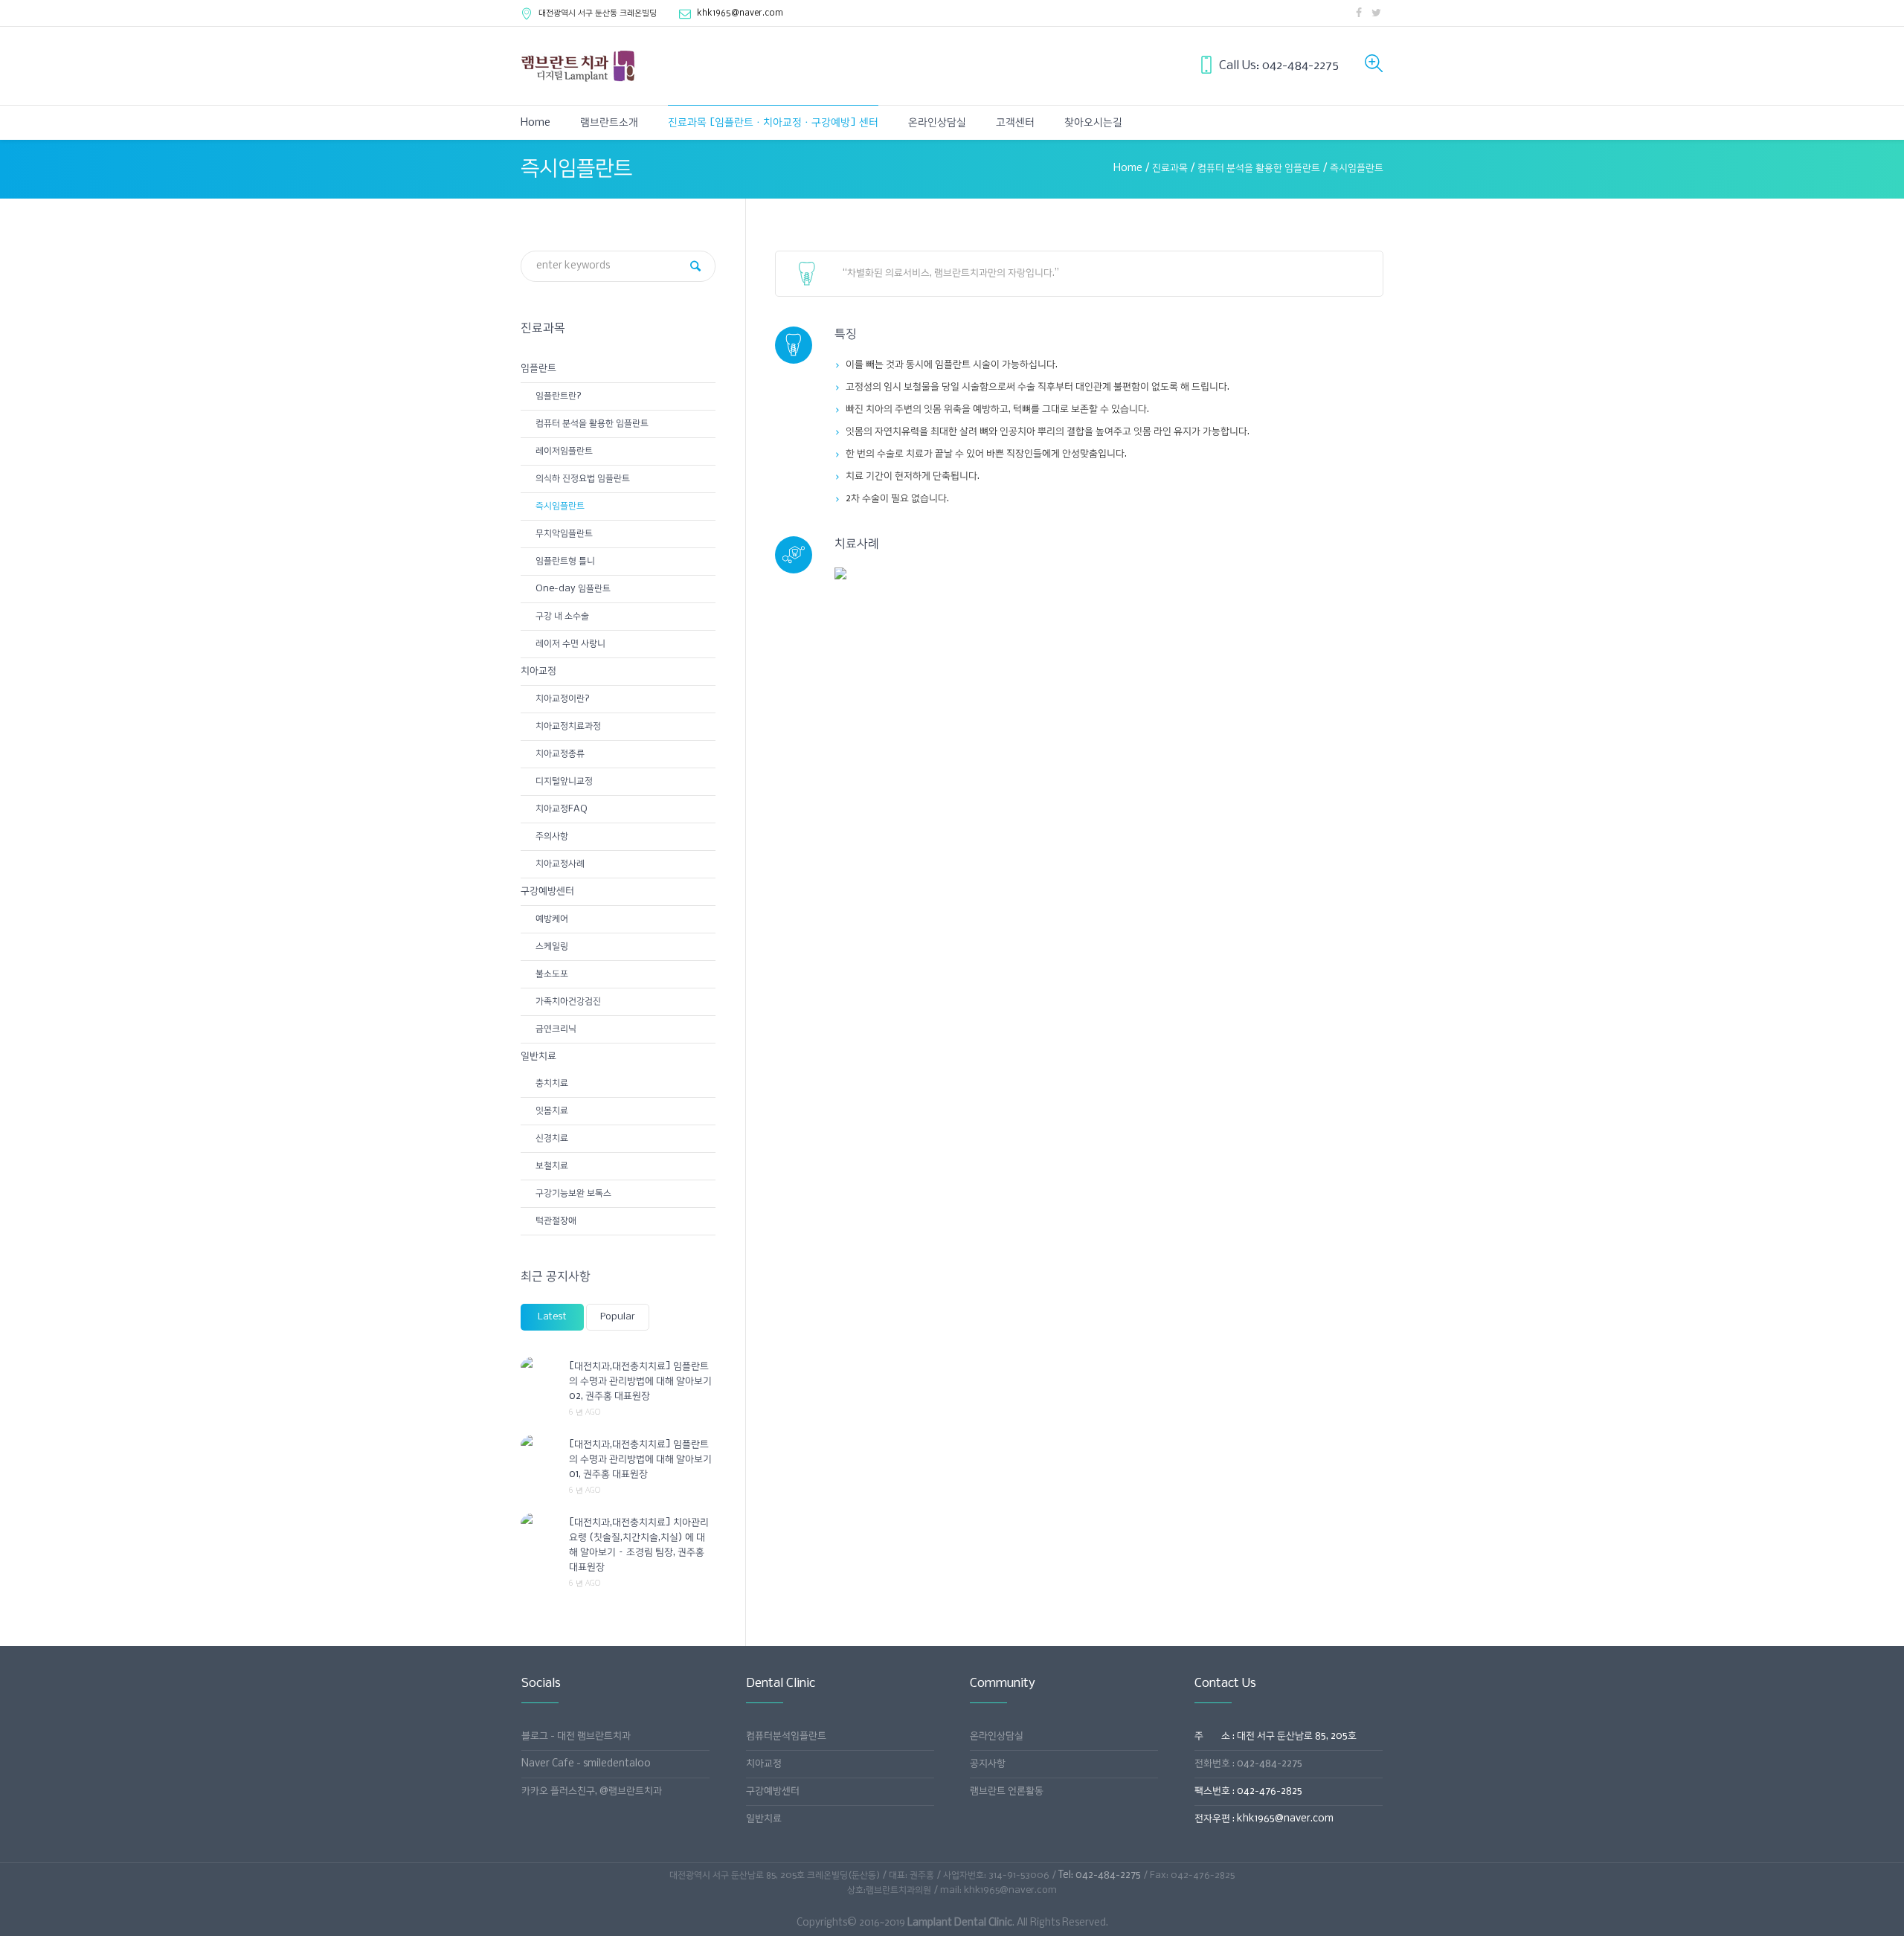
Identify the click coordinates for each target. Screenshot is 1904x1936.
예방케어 (552, 919)
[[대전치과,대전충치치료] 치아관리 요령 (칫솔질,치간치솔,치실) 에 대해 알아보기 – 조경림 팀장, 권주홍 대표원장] (539, 1522)
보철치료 (552, 1166)
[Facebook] (1359, 13)
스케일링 (552, 946)
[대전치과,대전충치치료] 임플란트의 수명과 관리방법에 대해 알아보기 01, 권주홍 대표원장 (640, 1460)
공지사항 (988, 1764)
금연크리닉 (556, 1029)
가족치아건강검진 (568, 1001)
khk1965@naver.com (740, 13)
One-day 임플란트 (573, 589)
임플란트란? (559, 396)
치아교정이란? (563, 699)
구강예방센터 (547, 891)
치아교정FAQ (562, 809)
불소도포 (552, 974)
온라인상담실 (997, 1736)
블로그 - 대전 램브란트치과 (576, 1736)
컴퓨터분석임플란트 (786, 1736)
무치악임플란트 (564, 534)
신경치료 (552, 1138)
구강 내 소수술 (562, 616)
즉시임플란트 (560, 506)
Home (1128, 168)
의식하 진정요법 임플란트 (583, 479)
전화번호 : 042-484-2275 (1248, 1764)
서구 (598, 13)
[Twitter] (1376, 13)
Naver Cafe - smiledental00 (586, 1764)
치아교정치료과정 (568, 726)
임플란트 (538, 369)
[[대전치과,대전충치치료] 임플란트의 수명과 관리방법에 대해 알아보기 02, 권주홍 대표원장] (539, 1366)
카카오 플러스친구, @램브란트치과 (592, 1791)
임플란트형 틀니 (565, 561)
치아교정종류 (560, 754)
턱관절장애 (556, 1221)
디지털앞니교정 (564, 781)
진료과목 (1170, 168)
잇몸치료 (552, 1111)
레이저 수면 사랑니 (570, 644)
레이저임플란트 (564, 451)
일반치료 (538, 1057)
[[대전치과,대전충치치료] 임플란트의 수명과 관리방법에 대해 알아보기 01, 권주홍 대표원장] (539, 1444)
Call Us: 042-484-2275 (1279, 66)
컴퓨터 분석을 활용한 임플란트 (1259, 168)
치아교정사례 (560, 864)
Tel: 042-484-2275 (1100, 1875)
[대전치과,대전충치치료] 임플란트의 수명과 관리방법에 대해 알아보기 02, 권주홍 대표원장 (640, 1382)
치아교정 (538, 671)
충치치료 (552, 1083)
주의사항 (552, 836)
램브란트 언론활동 (1007, 1791)
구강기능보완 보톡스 (573, 1193)
